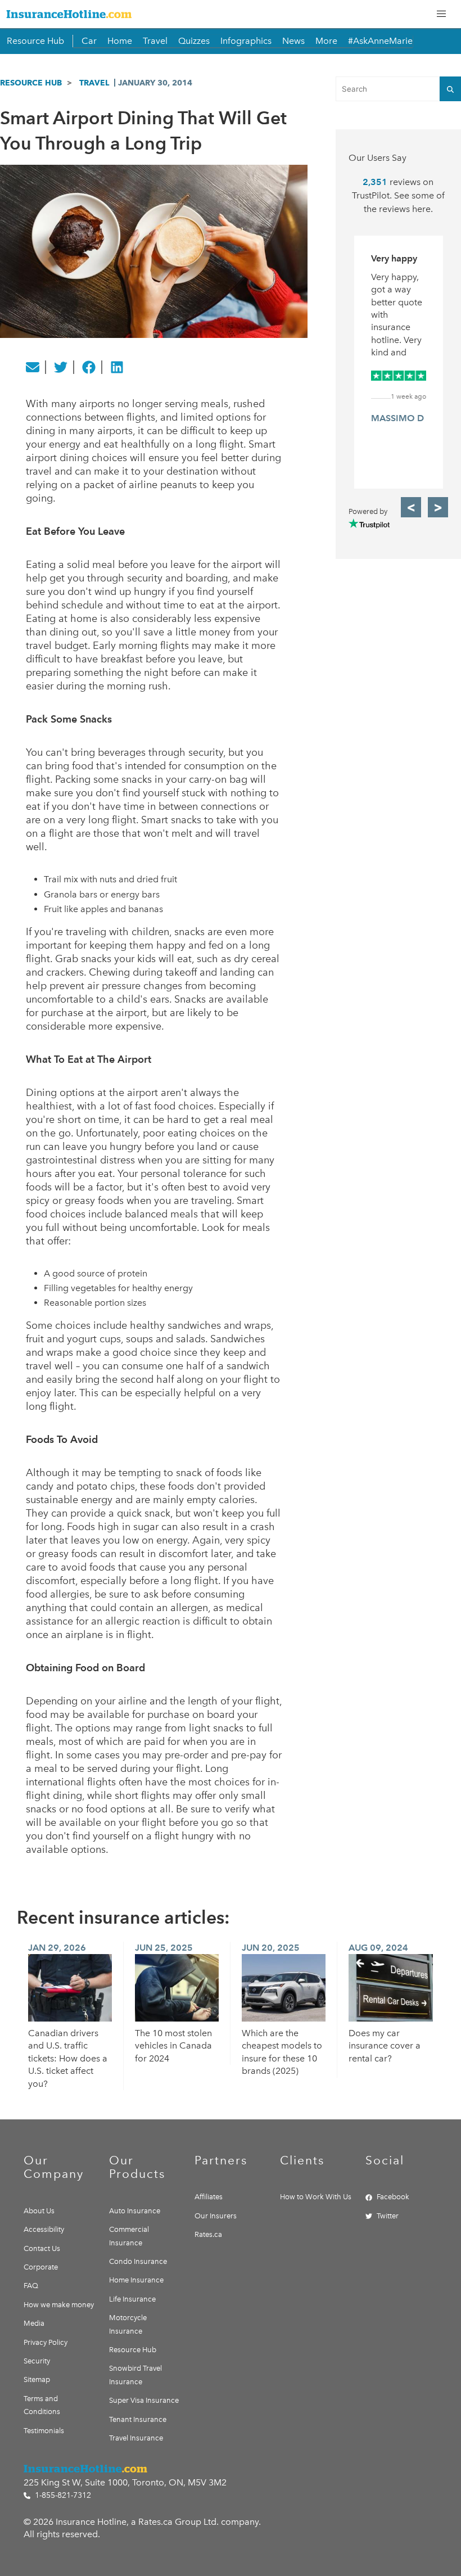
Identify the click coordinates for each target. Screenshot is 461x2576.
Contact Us (42, 2248)
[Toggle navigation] (441, 14)
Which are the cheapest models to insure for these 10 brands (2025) (282, 2052)
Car (89, 41)
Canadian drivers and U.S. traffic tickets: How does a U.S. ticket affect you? (68, 2058)
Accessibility (44, 2229)
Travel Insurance (136, 2438)
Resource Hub (35, 41)
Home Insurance (136, 2280)
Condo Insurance (138, 2261)
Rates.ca (208, 2234)
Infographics (246, 41)
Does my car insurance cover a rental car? (385, 2046)
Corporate (41, 2267)
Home (120, 41)
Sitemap (37, 2379)
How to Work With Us (316, 2197)
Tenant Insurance (138, 2419)
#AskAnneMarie (380, 41)
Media (34, 2323)
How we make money (59, 2305)
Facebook (393, 2197)
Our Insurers (216, 2216)
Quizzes (194, 41)
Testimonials (44, 2431)
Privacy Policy (46, 2342)
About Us (39, 2211)
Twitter (388, 2216)
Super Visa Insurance (144, 2400)
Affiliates (209, 2197)
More (326, 41)
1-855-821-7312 (62, 2495)
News (293, 41)
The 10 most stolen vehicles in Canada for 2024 (173, 2046)
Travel (155, 41)
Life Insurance (132, 2299)
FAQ (31, 2286)
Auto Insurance (135, 2211)
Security (37, 2361)
